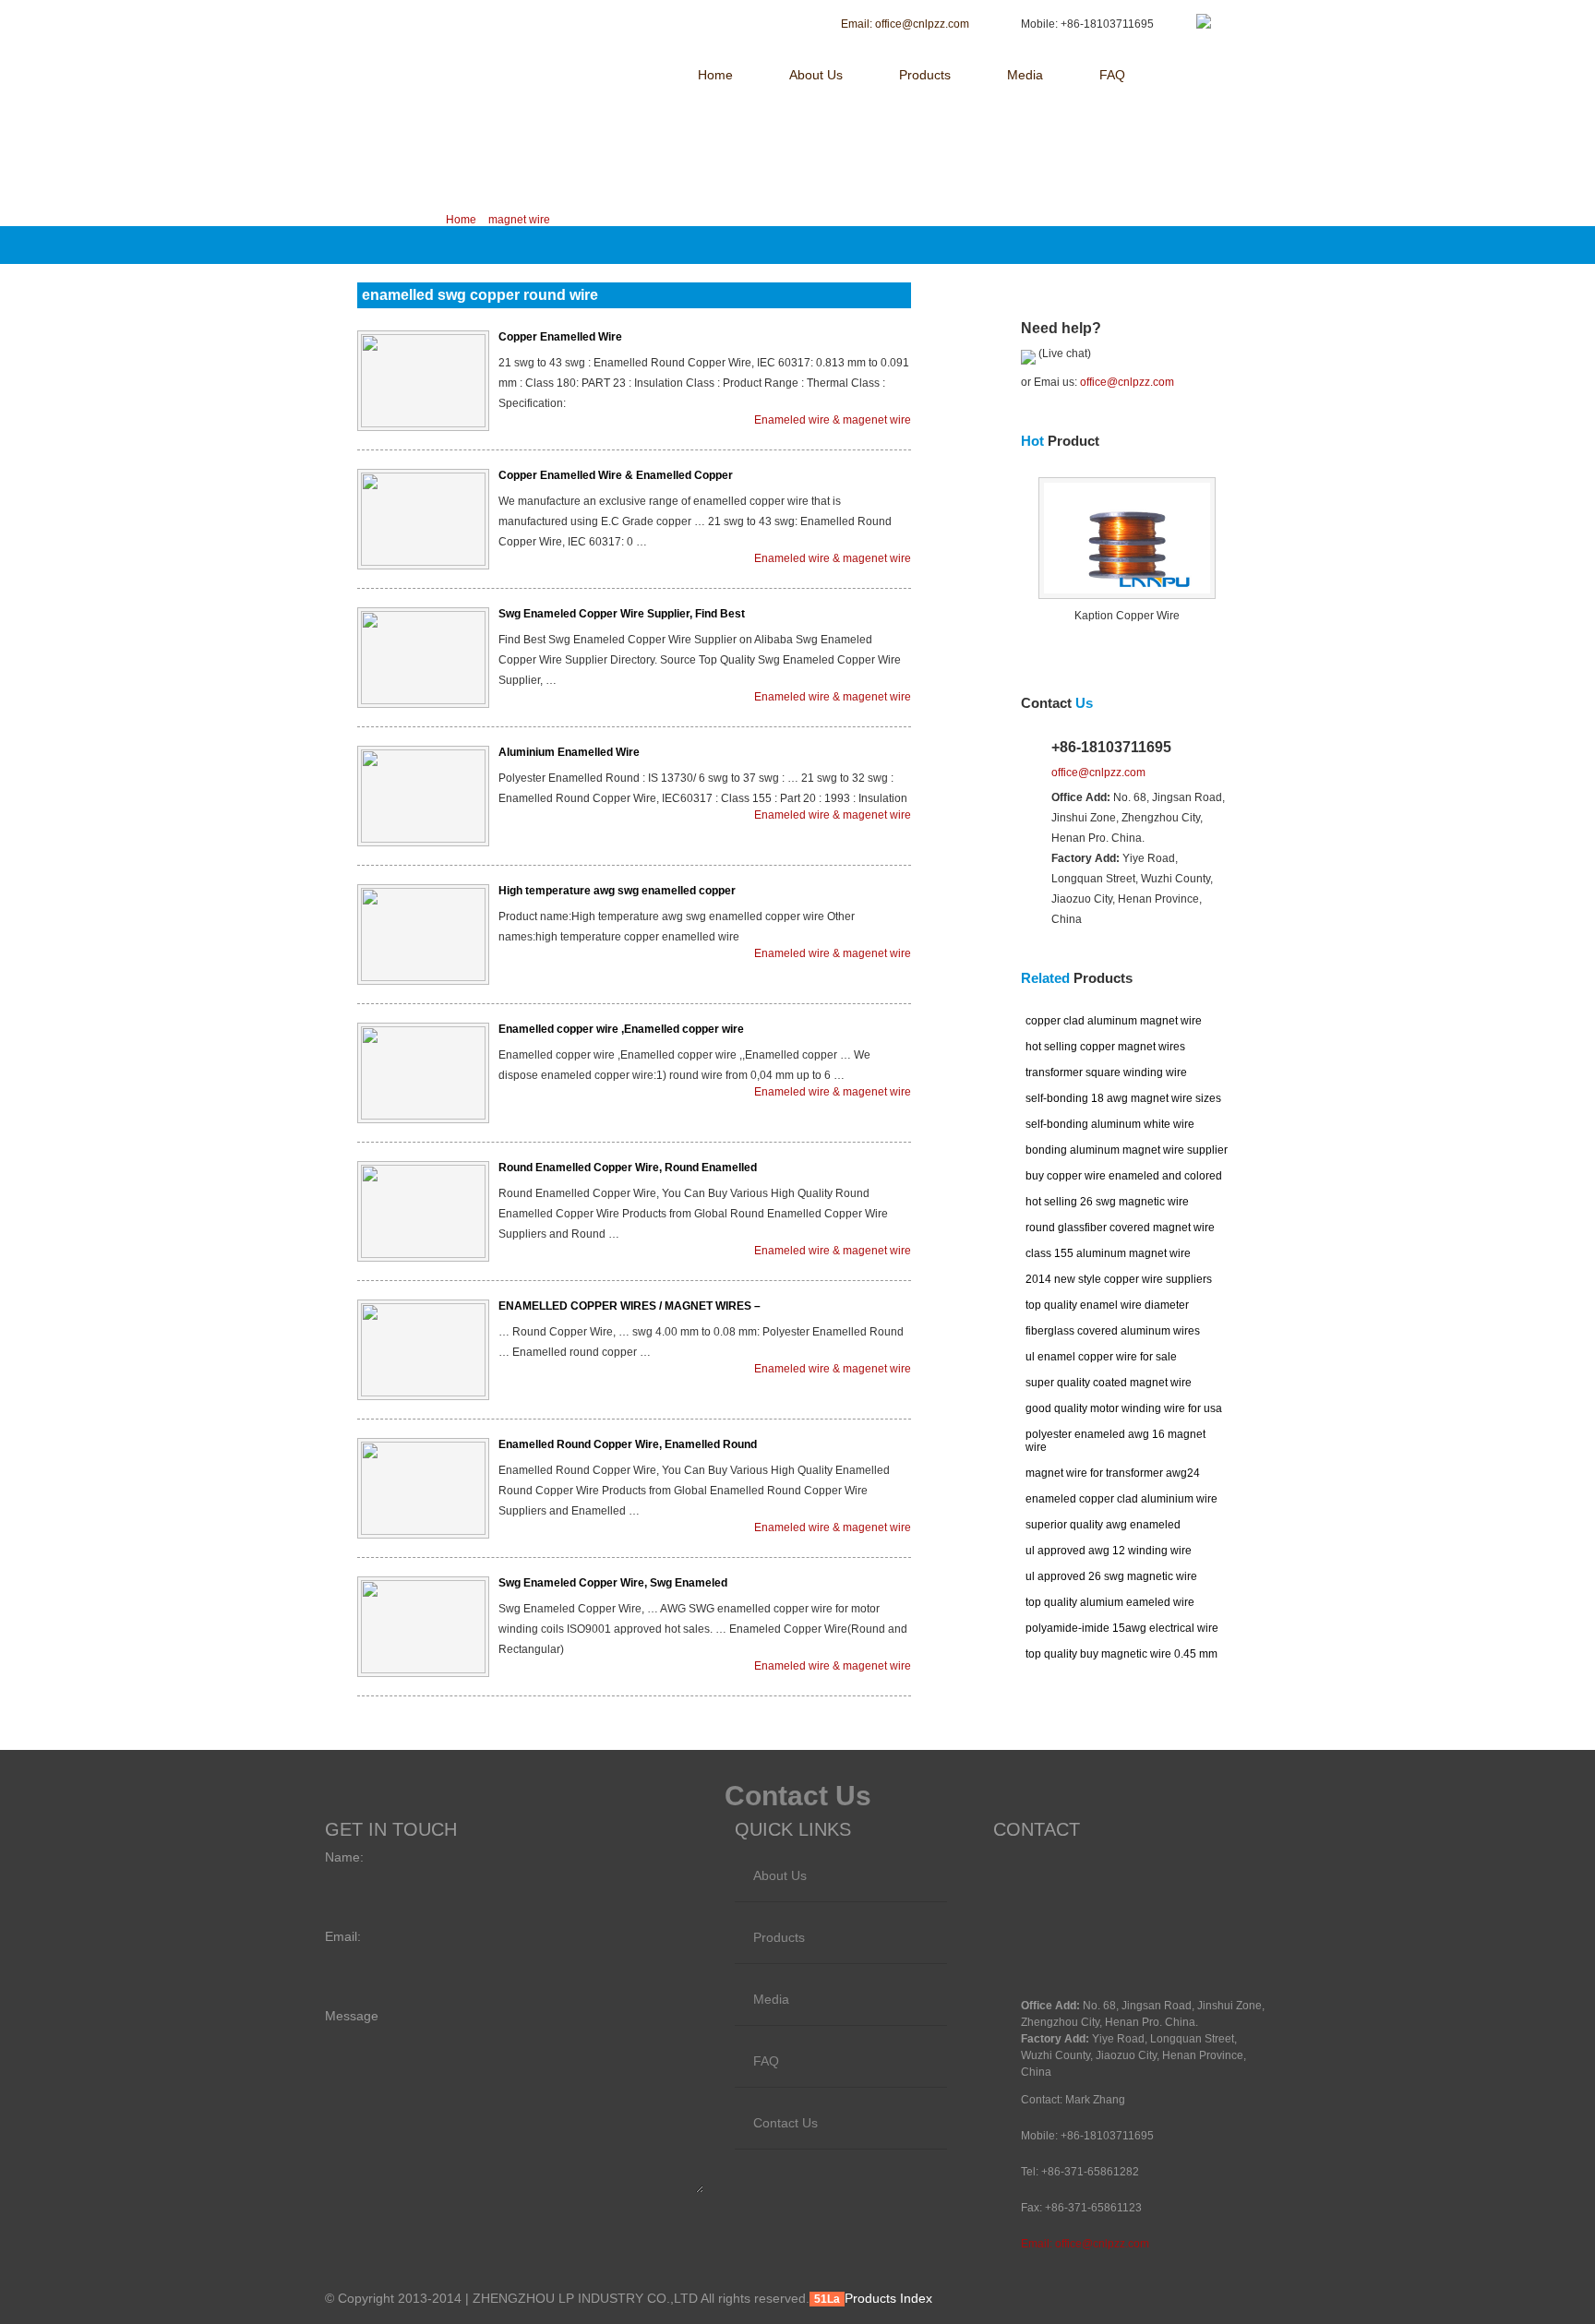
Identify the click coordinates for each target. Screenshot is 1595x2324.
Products (925, 75)
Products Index (888, 2298)
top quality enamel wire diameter (1107, 1305)
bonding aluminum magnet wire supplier (1127, 1150)
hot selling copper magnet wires (1105, 1047)
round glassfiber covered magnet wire (1120, 1228)
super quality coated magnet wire (1109, 1383)
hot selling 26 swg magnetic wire (1107, 1202)
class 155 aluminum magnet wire (1108, 1253)
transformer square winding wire (1106, 1072)
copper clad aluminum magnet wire (1114, 1021)
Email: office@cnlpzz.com (1085, 2244)
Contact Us (786, 2123)
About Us (816, 75)
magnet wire (519, 220)
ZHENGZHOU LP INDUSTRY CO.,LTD (482, 25)
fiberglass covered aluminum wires (1113, 1331)
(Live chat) (1063, 353)
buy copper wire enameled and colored (1124, 1176)
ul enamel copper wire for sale (1101, 1357)
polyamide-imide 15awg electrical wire (1122, 1628)
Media (1025, 75)
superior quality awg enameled (1103, 1525)
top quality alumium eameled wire (1110, 1602)
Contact (1057, 703)
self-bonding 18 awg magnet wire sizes (1123, 1098)
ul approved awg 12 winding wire (1109, 1551)
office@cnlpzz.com (1127, 382)
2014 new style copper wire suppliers (1119, 1279)
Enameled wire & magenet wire (833, 420)
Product (1060, 441)
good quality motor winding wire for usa (1124, 1408)
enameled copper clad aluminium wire (1121, 1499)
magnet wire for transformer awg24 (1113, 1473)
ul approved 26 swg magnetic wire (1111, 1576)
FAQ (1112, 75)
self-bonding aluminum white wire (1110, 1124)
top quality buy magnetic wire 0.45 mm (1121, 1654)
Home (715, 75)
